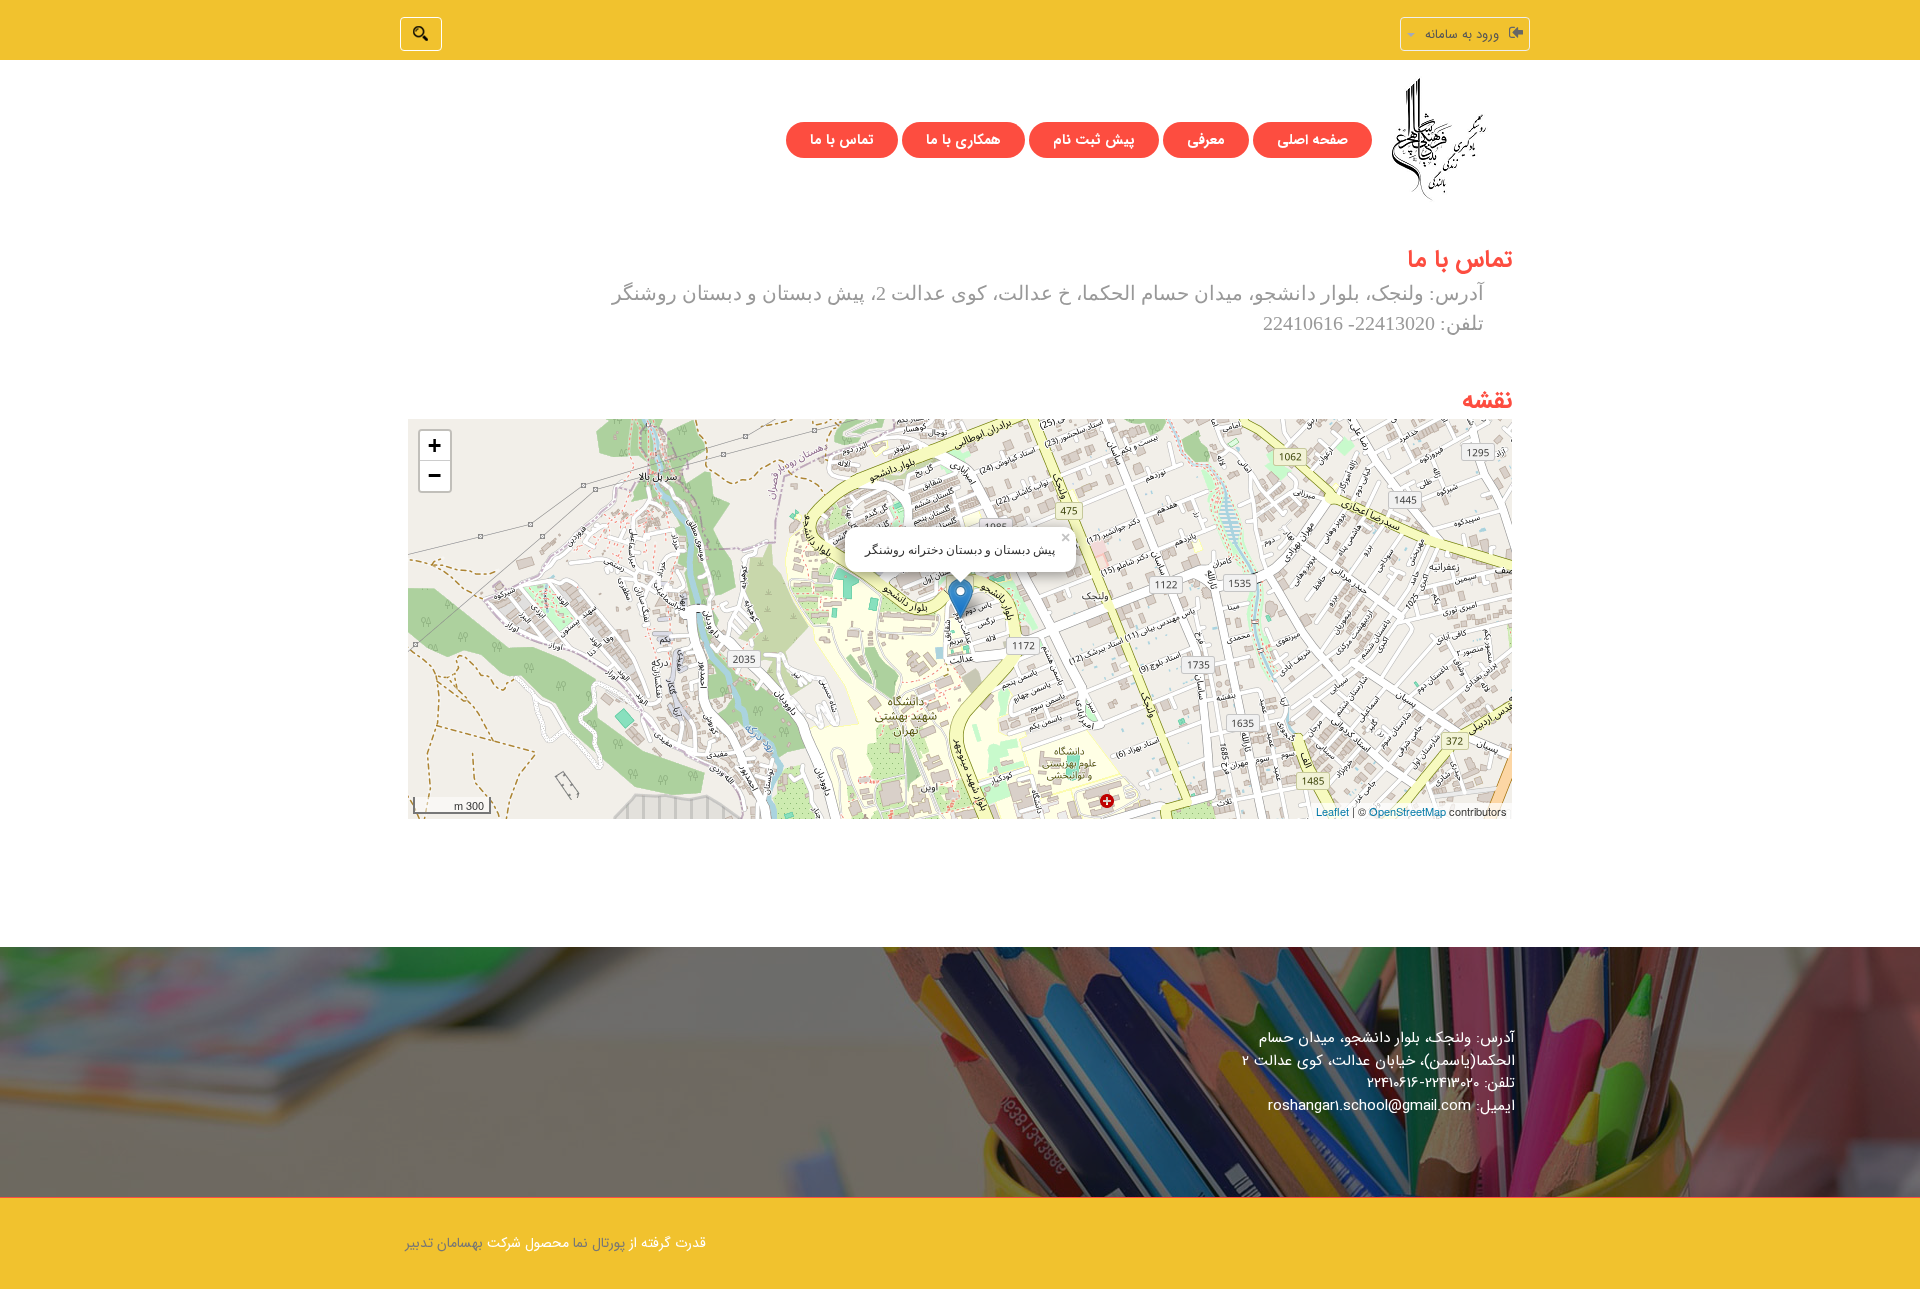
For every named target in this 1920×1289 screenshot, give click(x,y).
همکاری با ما (963, 140)
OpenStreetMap (1407, 811)
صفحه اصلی (1312, 140)
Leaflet (1332, 811)
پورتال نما (599, 1243)
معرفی (1206, 140)
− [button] (434, 475)
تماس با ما (842, 140)
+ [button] (434, 445)
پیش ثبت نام (1094, 140)
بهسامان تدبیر (444, 1243)
